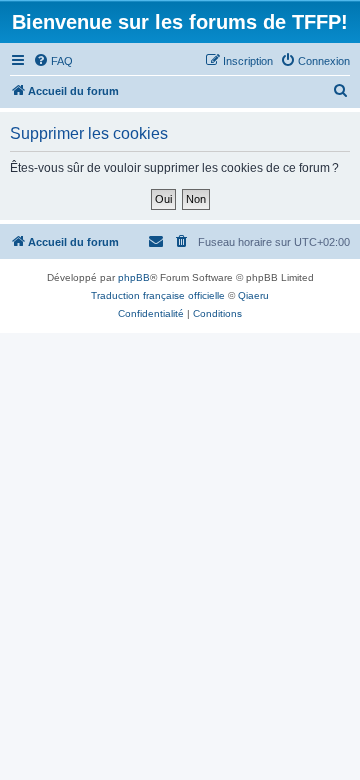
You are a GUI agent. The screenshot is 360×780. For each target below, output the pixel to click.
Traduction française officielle (158, 295)
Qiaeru (253, 295)
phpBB (134, 277)
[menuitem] (53, 61)
